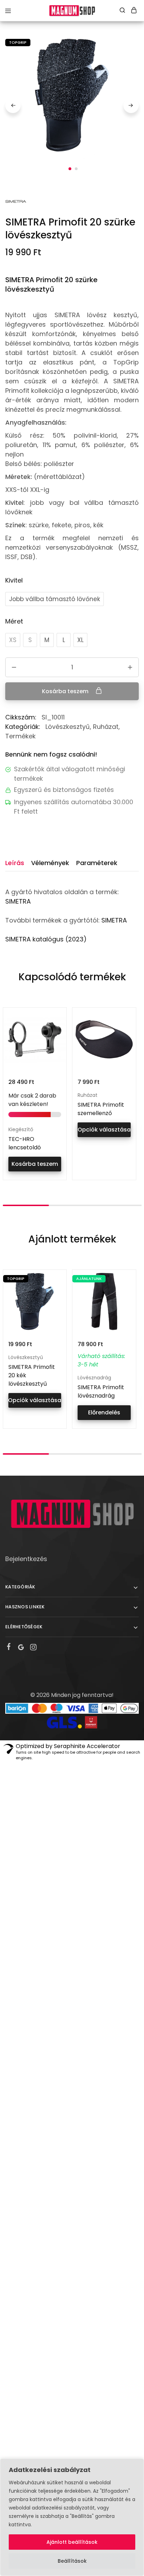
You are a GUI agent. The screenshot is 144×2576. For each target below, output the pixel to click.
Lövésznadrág (94, 1378)
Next (131, 105)
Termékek (20, 736)
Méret (14, 621)
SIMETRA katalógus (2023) (46, 939)
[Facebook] (9, 1648)
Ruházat (106, 727)
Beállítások (72, 2561)
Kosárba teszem (66, 691)
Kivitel (14, 580)
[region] (72, 2517)
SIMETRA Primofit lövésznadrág (101, 1391)
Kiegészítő (21, 1129)
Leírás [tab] (15, 863)
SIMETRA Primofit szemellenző (101, 1109)
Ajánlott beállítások (72, 2542)
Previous (13, 105)
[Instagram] (33, 1648)
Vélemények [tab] (50, 863)
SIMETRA (18, 901)
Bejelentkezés (26, 1559)
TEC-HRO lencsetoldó (25, 1143)
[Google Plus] (21, 1648)
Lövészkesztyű (68, 727)
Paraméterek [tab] (97, 863)
